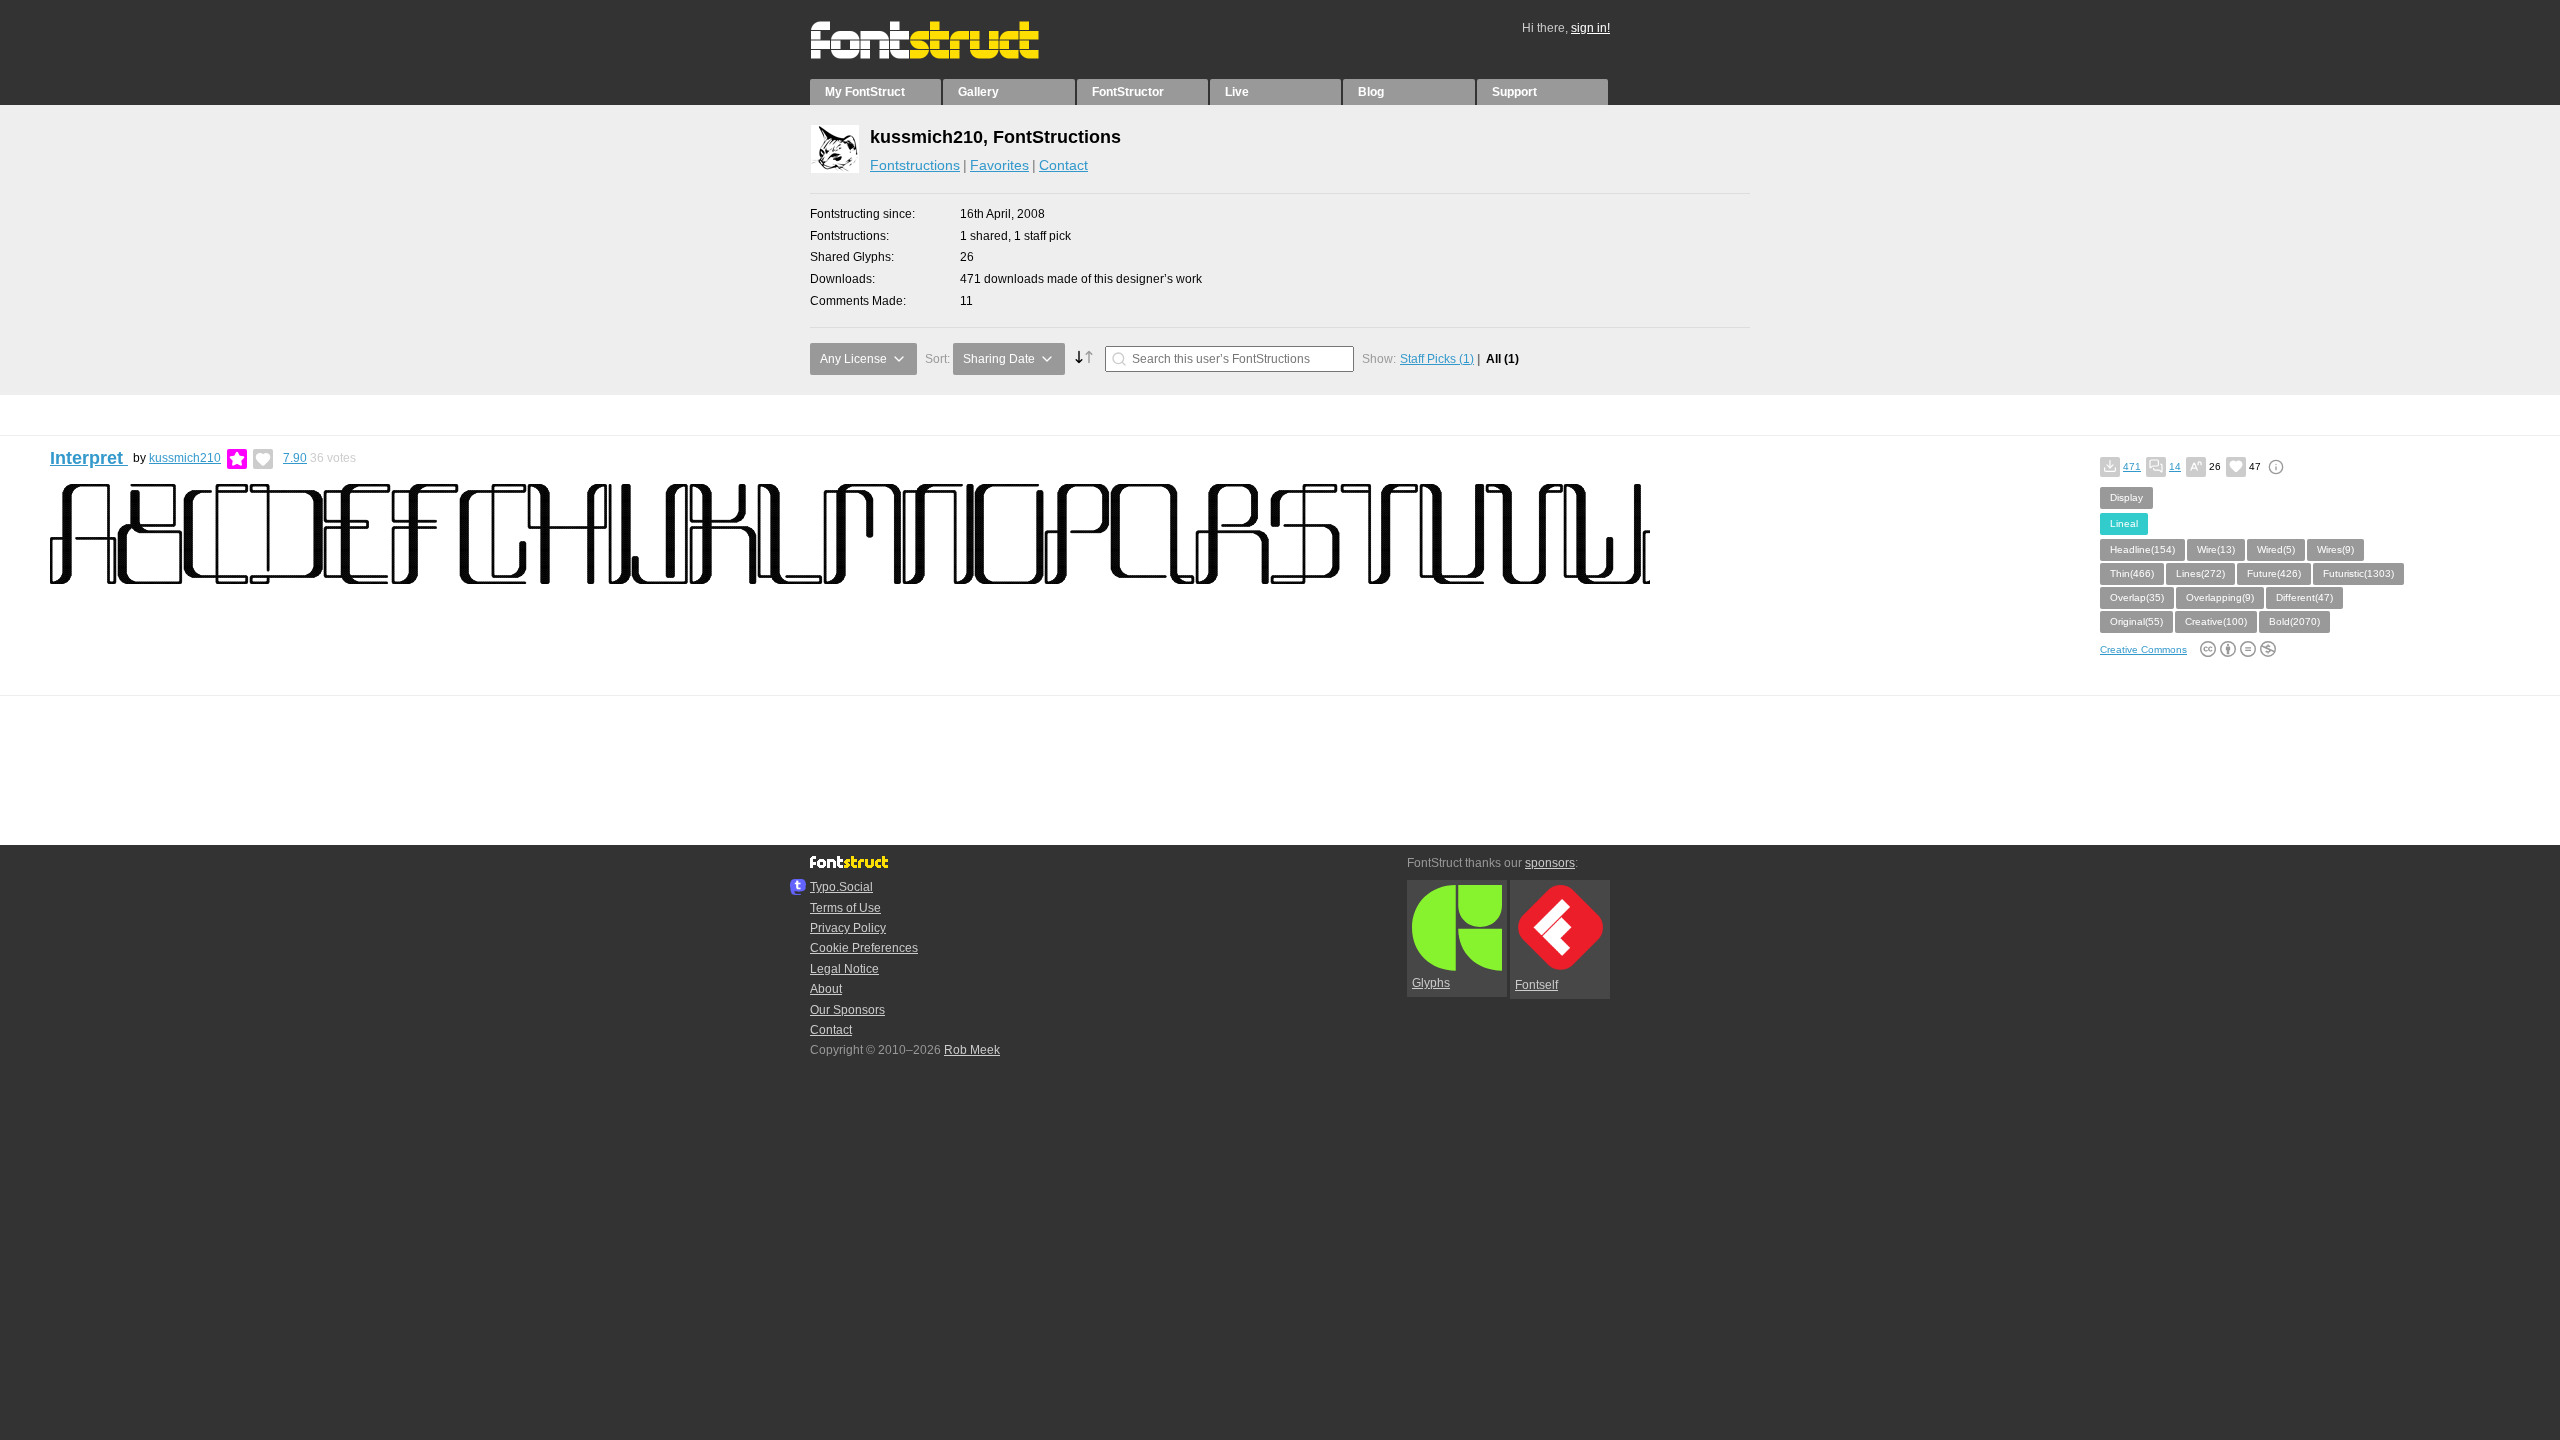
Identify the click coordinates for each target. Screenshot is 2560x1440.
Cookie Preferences (864, 948)
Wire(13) (2216, 549)
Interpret (89, 458)
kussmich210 (185, 458)
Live (1237, 92)
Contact (1063, 165)
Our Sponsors (847, 1010)
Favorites (999, 165)
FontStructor (1128, 92)
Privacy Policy (848, 928)
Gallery (978, 92)
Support (1514, 92)
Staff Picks (1437, 359)
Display (2126, 497)
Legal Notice (844, 969)
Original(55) (2136, 621)
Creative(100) (2216, 621)
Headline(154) (2142, 549)
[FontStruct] (945, 55)
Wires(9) (2335, 549)
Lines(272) (2200, 573)
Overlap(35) (2137, 597)
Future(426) (2274, 573)
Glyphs (1431, 983)
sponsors (1550, 863)
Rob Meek (972, 1050)
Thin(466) (2132, 573)
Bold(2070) (2294, 621)
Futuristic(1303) (2358, 573)
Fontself (1536, 985)
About (826, 989)
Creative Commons (2143, 649)
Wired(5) (2276, 549)
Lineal (2124, 523)
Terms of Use (845, 908)
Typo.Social (841, 887)
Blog (1371, 92)
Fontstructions (915, 165)
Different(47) (2304, 597)
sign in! (1590, 28)
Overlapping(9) (2220, 597)
